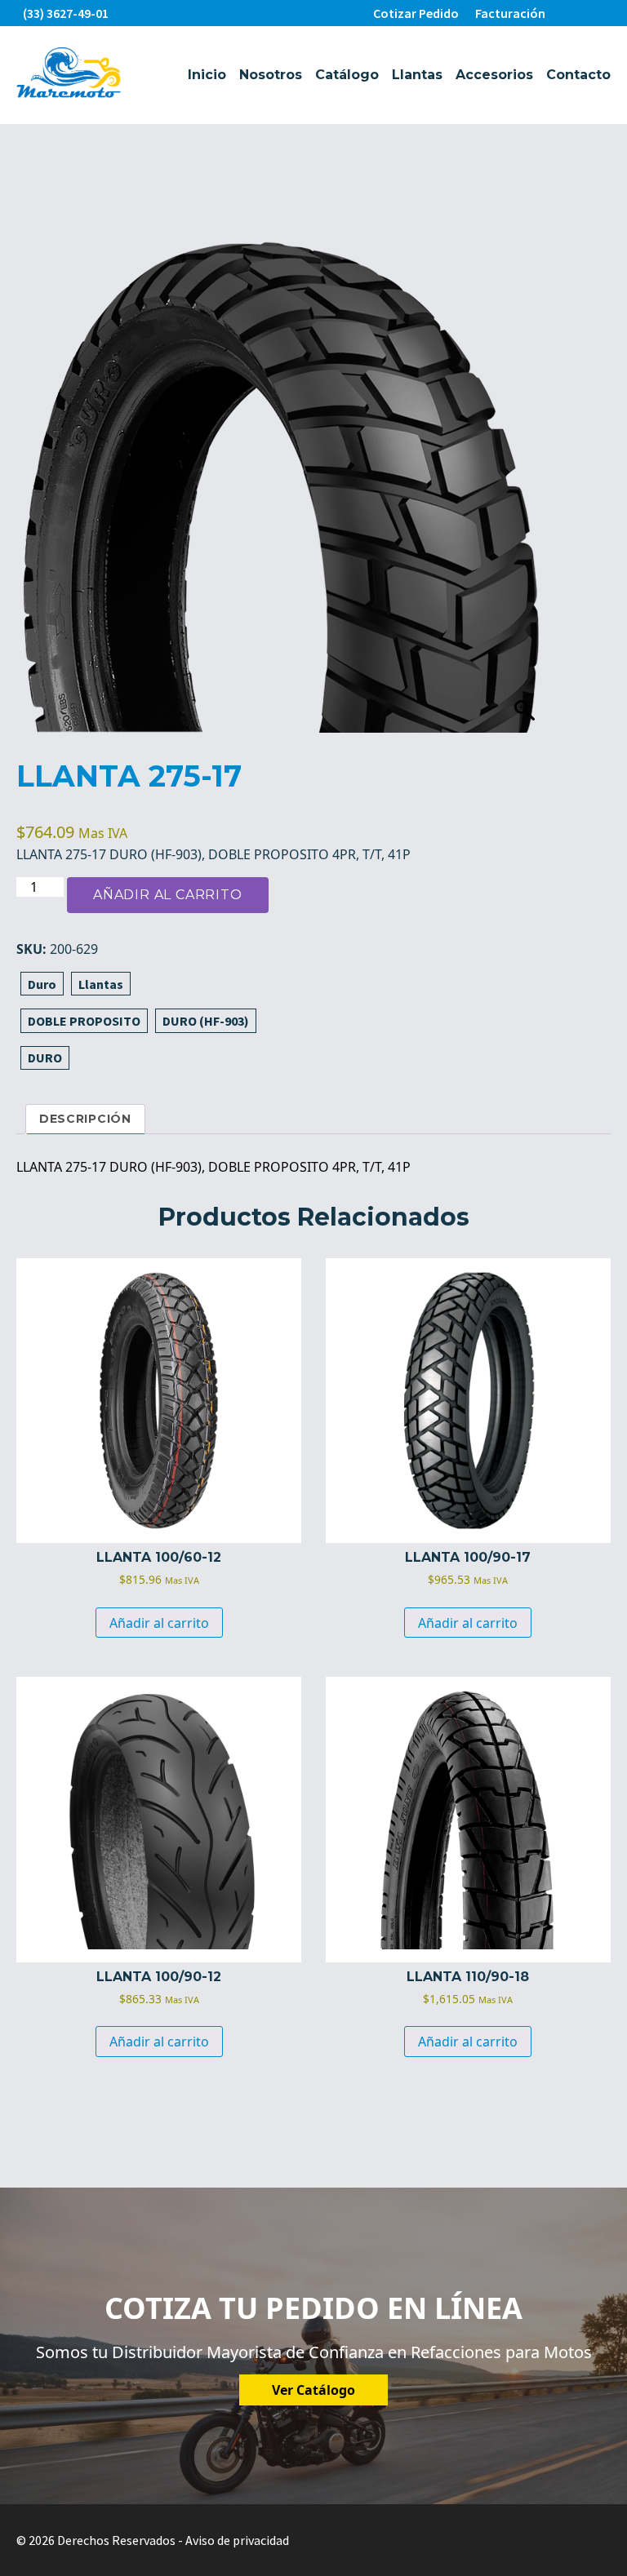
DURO (45, 1057)
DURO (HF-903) (206, 1021)
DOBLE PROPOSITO (84, 1021)
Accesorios (494, 75)
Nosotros (271, 75)
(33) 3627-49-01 (66, 13)
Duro (42, 984)
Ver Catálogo (313, 2390)
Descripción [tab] (85, 1119)
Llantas (417, 75)
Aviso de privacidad (237, 2540)
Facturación (510, 13)
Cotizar (416, 13)
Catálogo (347, 75)
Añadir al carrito (168, 895)
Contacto (578, 75)
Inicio (207, 75)
